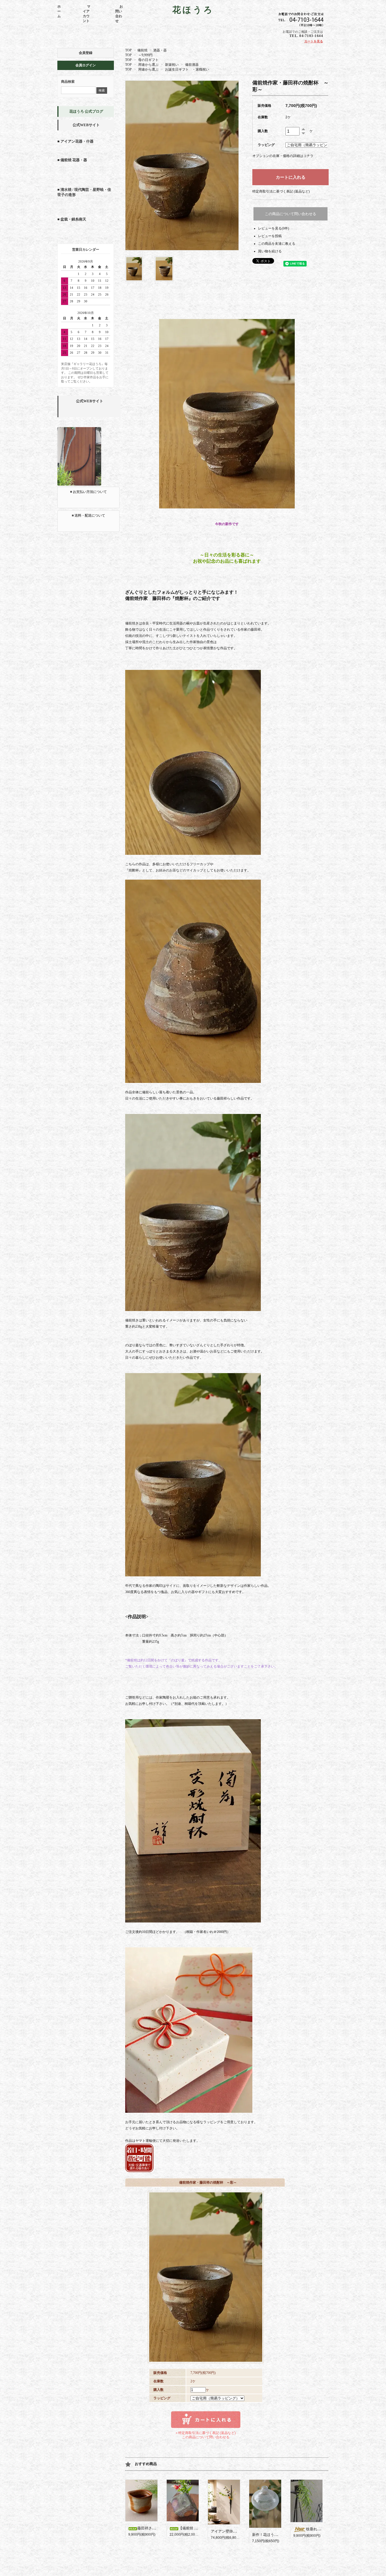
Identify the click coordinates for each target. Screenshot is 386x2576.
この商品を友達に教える (277, 244)
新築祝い (172, 65)
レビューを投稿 (270, 236)
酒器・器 (160, 50)
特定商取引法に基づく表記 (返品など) (281, 191)
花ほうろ (193, 10)
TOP (128, 50)
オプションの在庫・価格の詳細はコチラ (283, 156)
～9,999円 (145, 55)
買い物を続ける (270, 251)
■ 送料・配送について (88, 515)
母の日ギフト (148, 60)
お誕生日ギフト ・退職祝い (187, 69)
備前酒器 (192, 65)
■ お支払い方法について (88, 492)
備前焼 (142, 50)
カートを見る (314, 41)
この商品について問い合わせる (290, 214)
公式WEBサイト (86, 125)
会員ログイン (86, 65)
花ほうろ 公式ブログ (86, 111)
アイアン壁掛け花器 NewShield (238, 2531)
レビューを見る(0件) (274, 228)
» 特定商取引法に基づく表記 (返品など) (206, 2433)
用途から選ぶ (148, 65)
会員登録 (86, 53)
